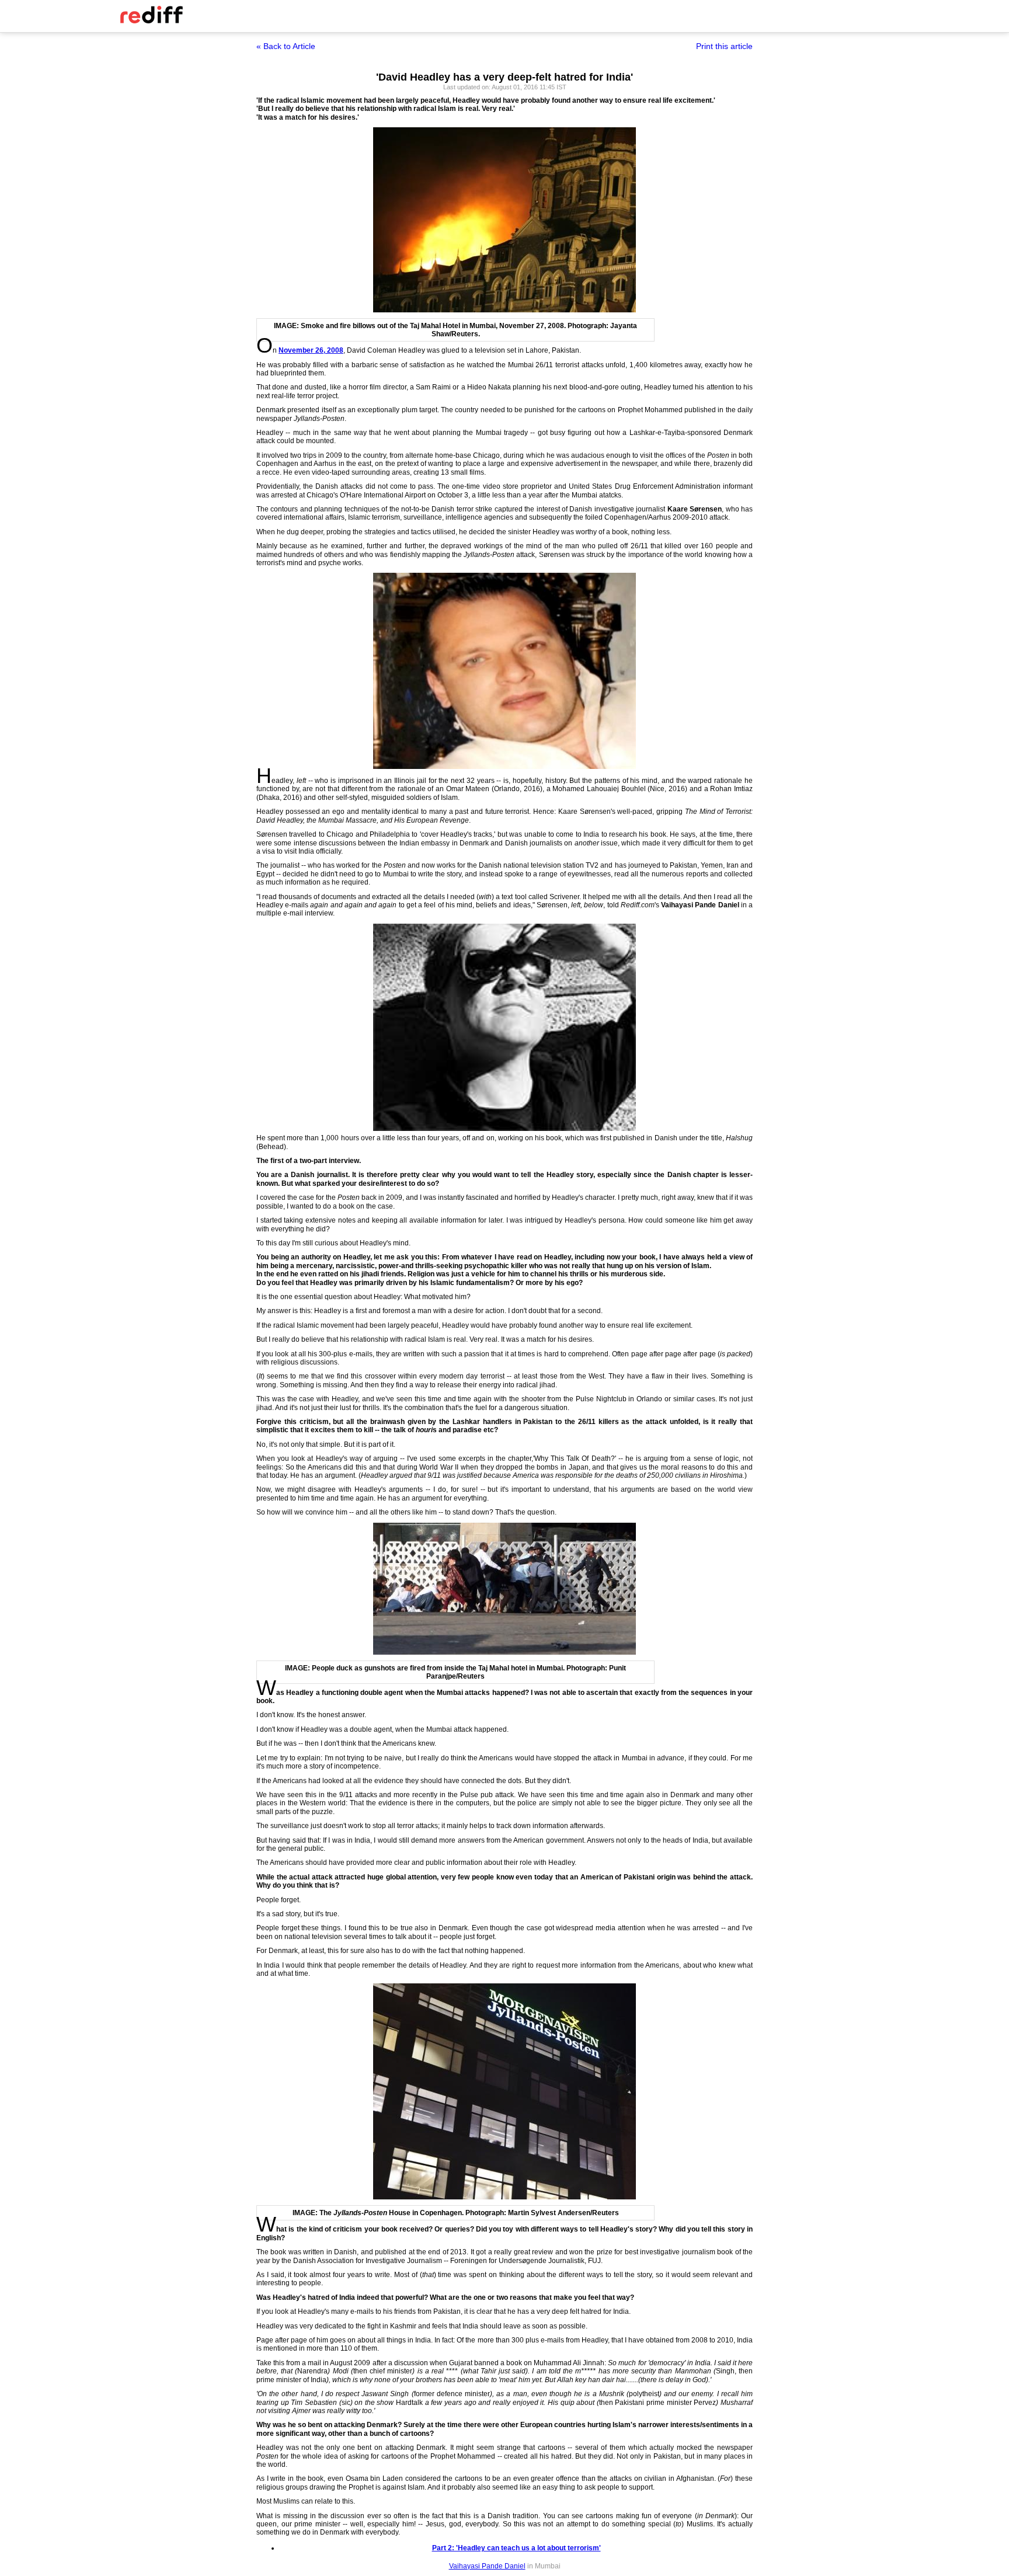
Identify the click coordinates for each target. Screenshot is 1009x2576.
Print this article (724, 46)
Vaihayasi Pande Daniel (487, 2566)
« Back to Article (286, 46)
